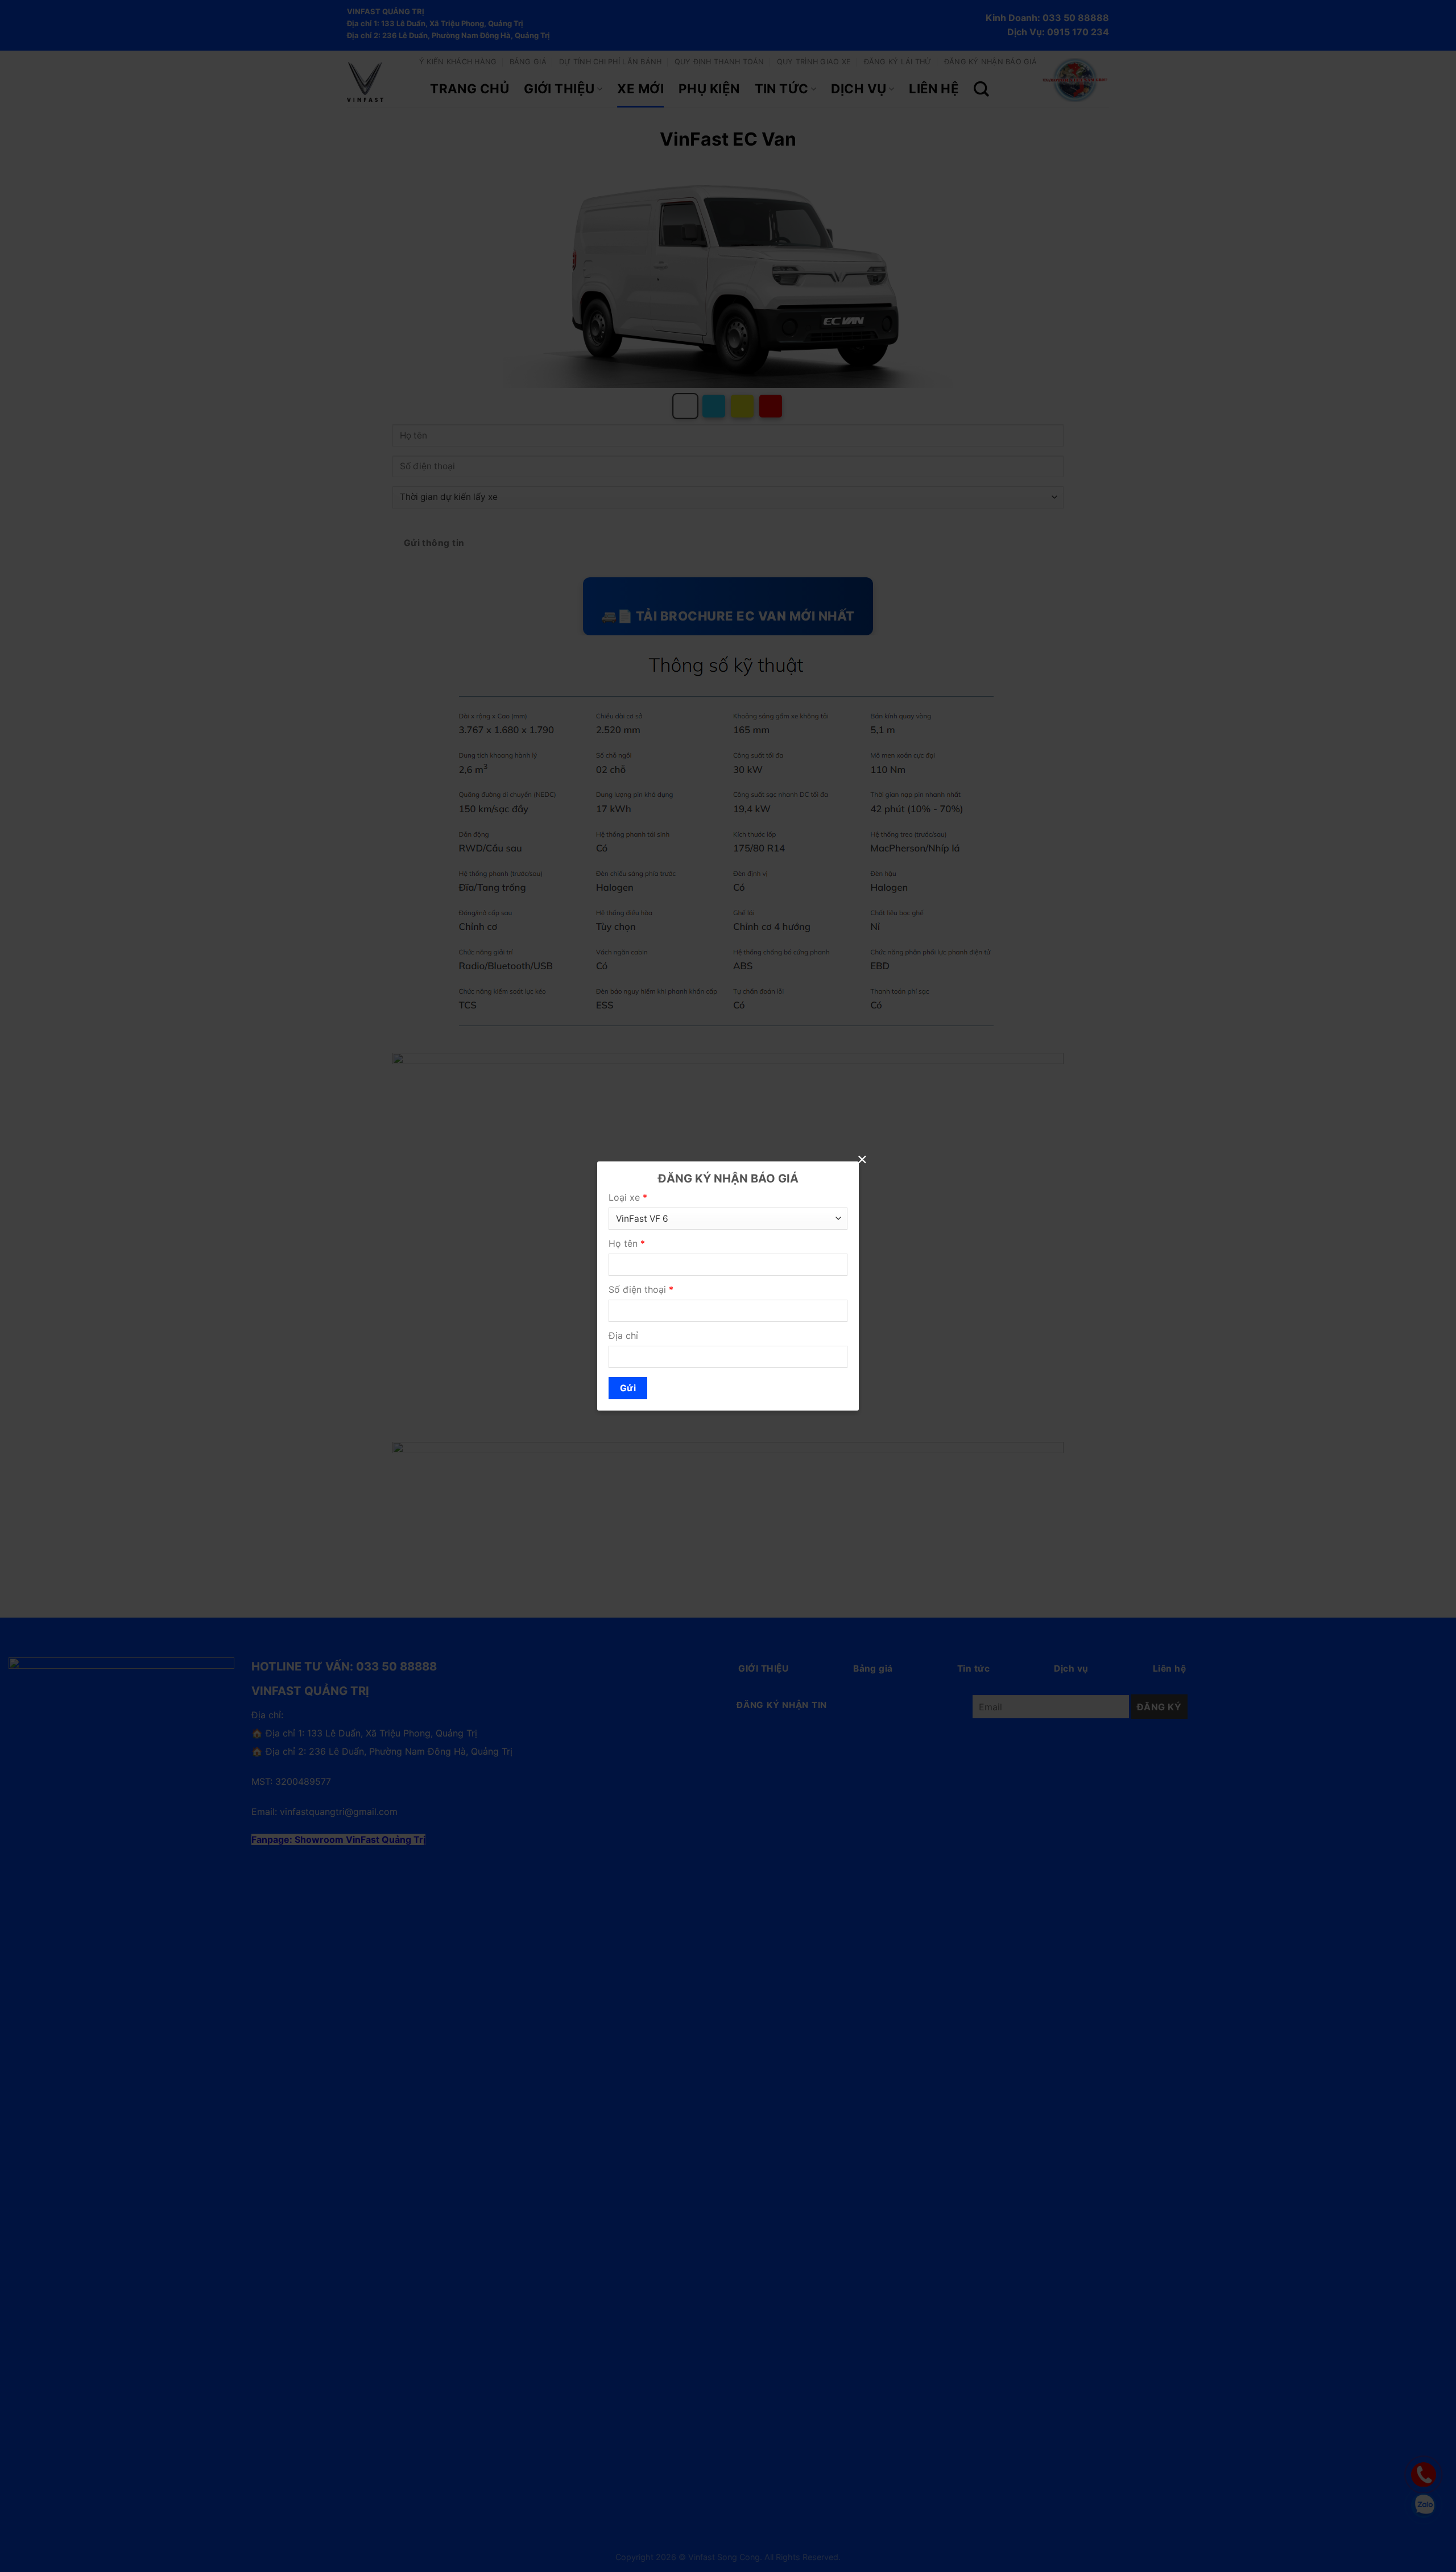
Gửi (628, 1388)
